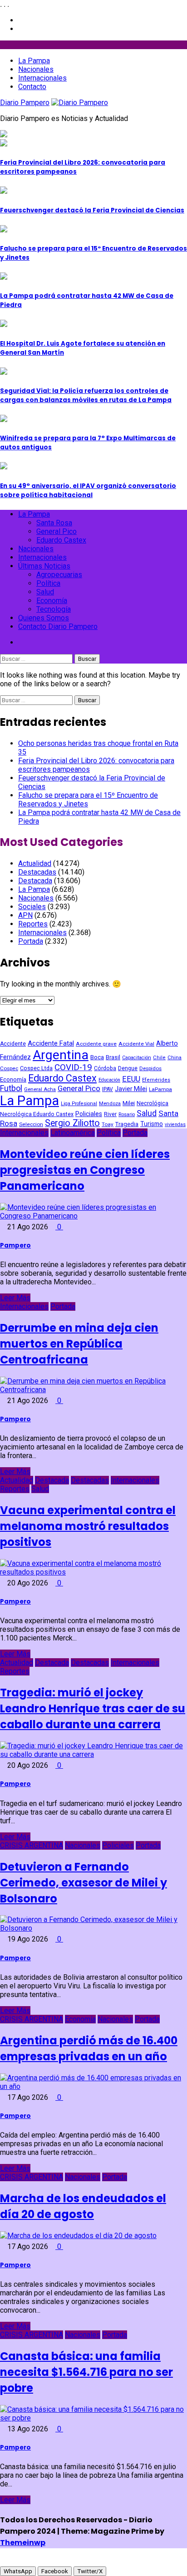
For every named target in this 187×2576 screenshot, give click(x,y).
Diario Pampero (25, 103)
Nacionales (36, 69)
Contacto (32, 87)
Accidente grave (96, 1044)
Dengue (128, 1068)
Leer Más (15, 1298)
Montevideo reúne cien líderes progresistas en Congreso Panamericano (85, 1170)
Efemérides (156, 1080)
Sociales (32, 907)
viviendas (175, 1124)
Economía (52, 601)
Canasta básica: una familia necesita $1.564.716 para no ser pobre (86, 2372)
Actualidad (35, 863)
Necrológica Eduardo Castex (37, 1114)
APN (25, 915)
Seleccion (31, 1124)
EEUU (131, 1079)
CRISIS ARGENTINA (32, 1845)
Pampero (15, 1245)
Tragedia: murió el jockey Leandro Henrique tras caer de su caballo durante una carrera (93, 1708)
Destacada (35, 881)
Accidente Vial (136, 1044)
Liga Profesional (79, 1104)
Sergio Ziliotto (72, 1123)
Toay (108, 1124)
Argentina (61, 1055)
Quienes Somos (44, 618)
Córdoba (105, 1068)
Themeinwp (23, 2543)
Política (48, 583)
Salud (45, 592)
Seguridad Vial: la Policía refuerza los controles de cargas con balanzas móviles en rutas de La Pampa (86, 395)
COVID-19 (73, 1067)
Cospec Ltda (36, 1068)
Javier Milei (131, 1089)
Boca (97, 1057)
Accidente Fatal (51, 1043)
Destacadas (37, 872)
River (110, 1114)
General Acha (40, 1089)
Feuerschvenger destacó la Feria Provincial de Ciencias (92, 210)
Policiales (89, 1114)
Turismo (152, 1124)
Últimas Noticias (44, 566)
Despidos (150, 1068)
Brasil (113, 1057)
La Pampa (34, 61)
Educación (109, 1080)
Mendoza (110, 1104)
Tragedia (127, 1124)
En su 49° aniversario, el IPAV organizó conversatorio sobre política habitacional (88, 491)
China (175, 1057)
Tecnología (54, 609)
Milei (129, 1103)
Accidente (13, 1044)
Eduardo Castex (61, 540)
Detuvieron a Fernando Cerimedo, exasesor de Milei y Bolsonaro (84, 1883)
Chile (159, 1058)
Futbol (11, 1088)
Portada (31, 941)
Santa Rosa (54, 523)
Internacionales (42, 78)
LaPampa (160, 1089)
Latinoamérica (73, 1133)
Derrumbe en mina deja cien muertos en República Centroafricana (79, 1344)
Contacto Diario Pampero (58, 626)
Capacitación (137, 1058)
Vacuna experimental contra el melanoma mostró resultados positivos (88, 1526)
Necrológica (153, 1103)
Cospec (9, 1068)
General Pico (57, 531)
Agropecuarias (59, 575)
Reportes (33, 924)
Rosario (127, 1114)
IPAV (108, 1089)
